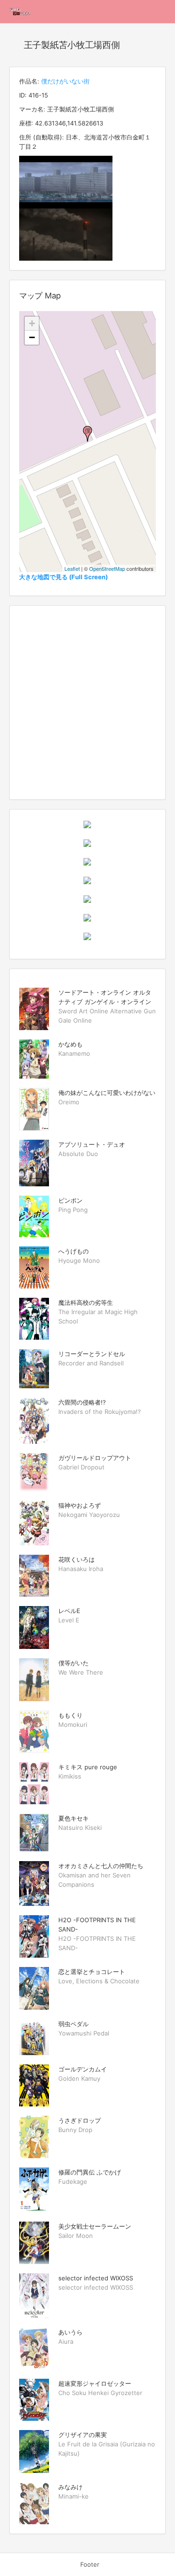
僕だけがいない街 (65, 81)
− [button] (32, 337)
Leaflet (72, 568)
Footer (90, 2564)
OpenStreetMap (107, 568)
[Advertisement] (87, 703)
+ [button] (32, 323)
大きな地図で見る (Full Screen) (63, 577)
